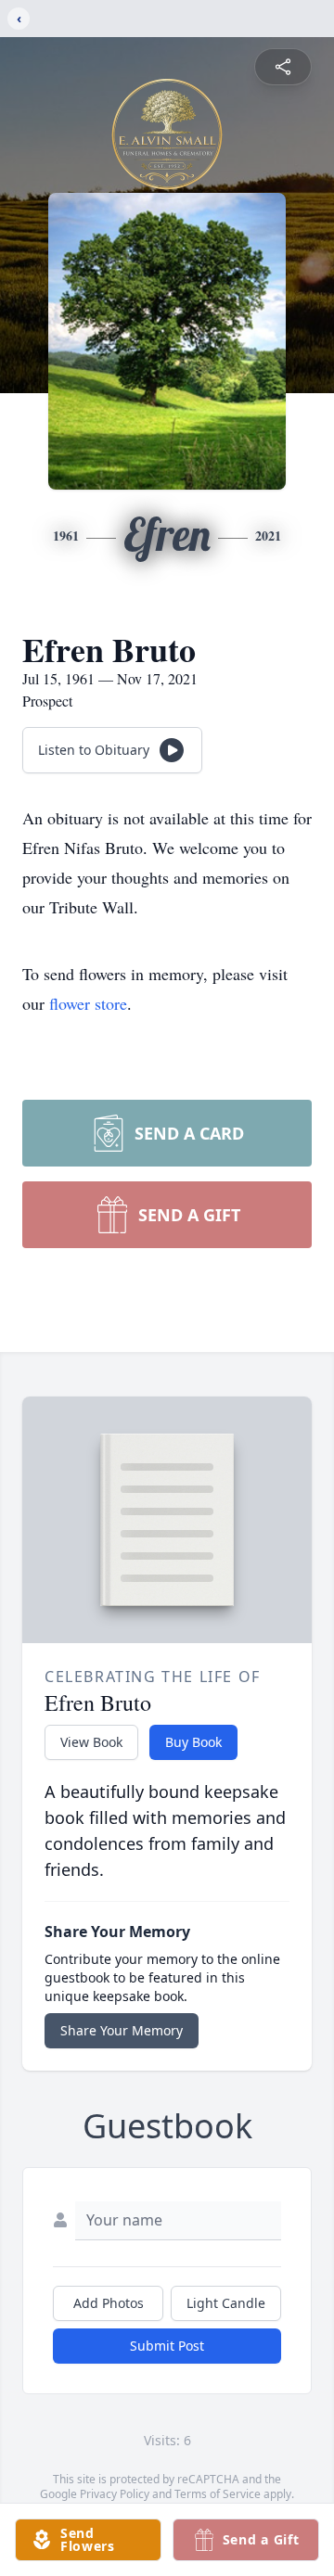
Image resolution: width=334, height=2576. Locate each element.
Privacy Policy (115, 2494)
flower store (88, 1003)
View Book (91, 1742)
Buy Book (193, 1742)
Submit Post (167, 2346)
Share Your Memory (122, 2030)
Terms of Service (218, 2494)
